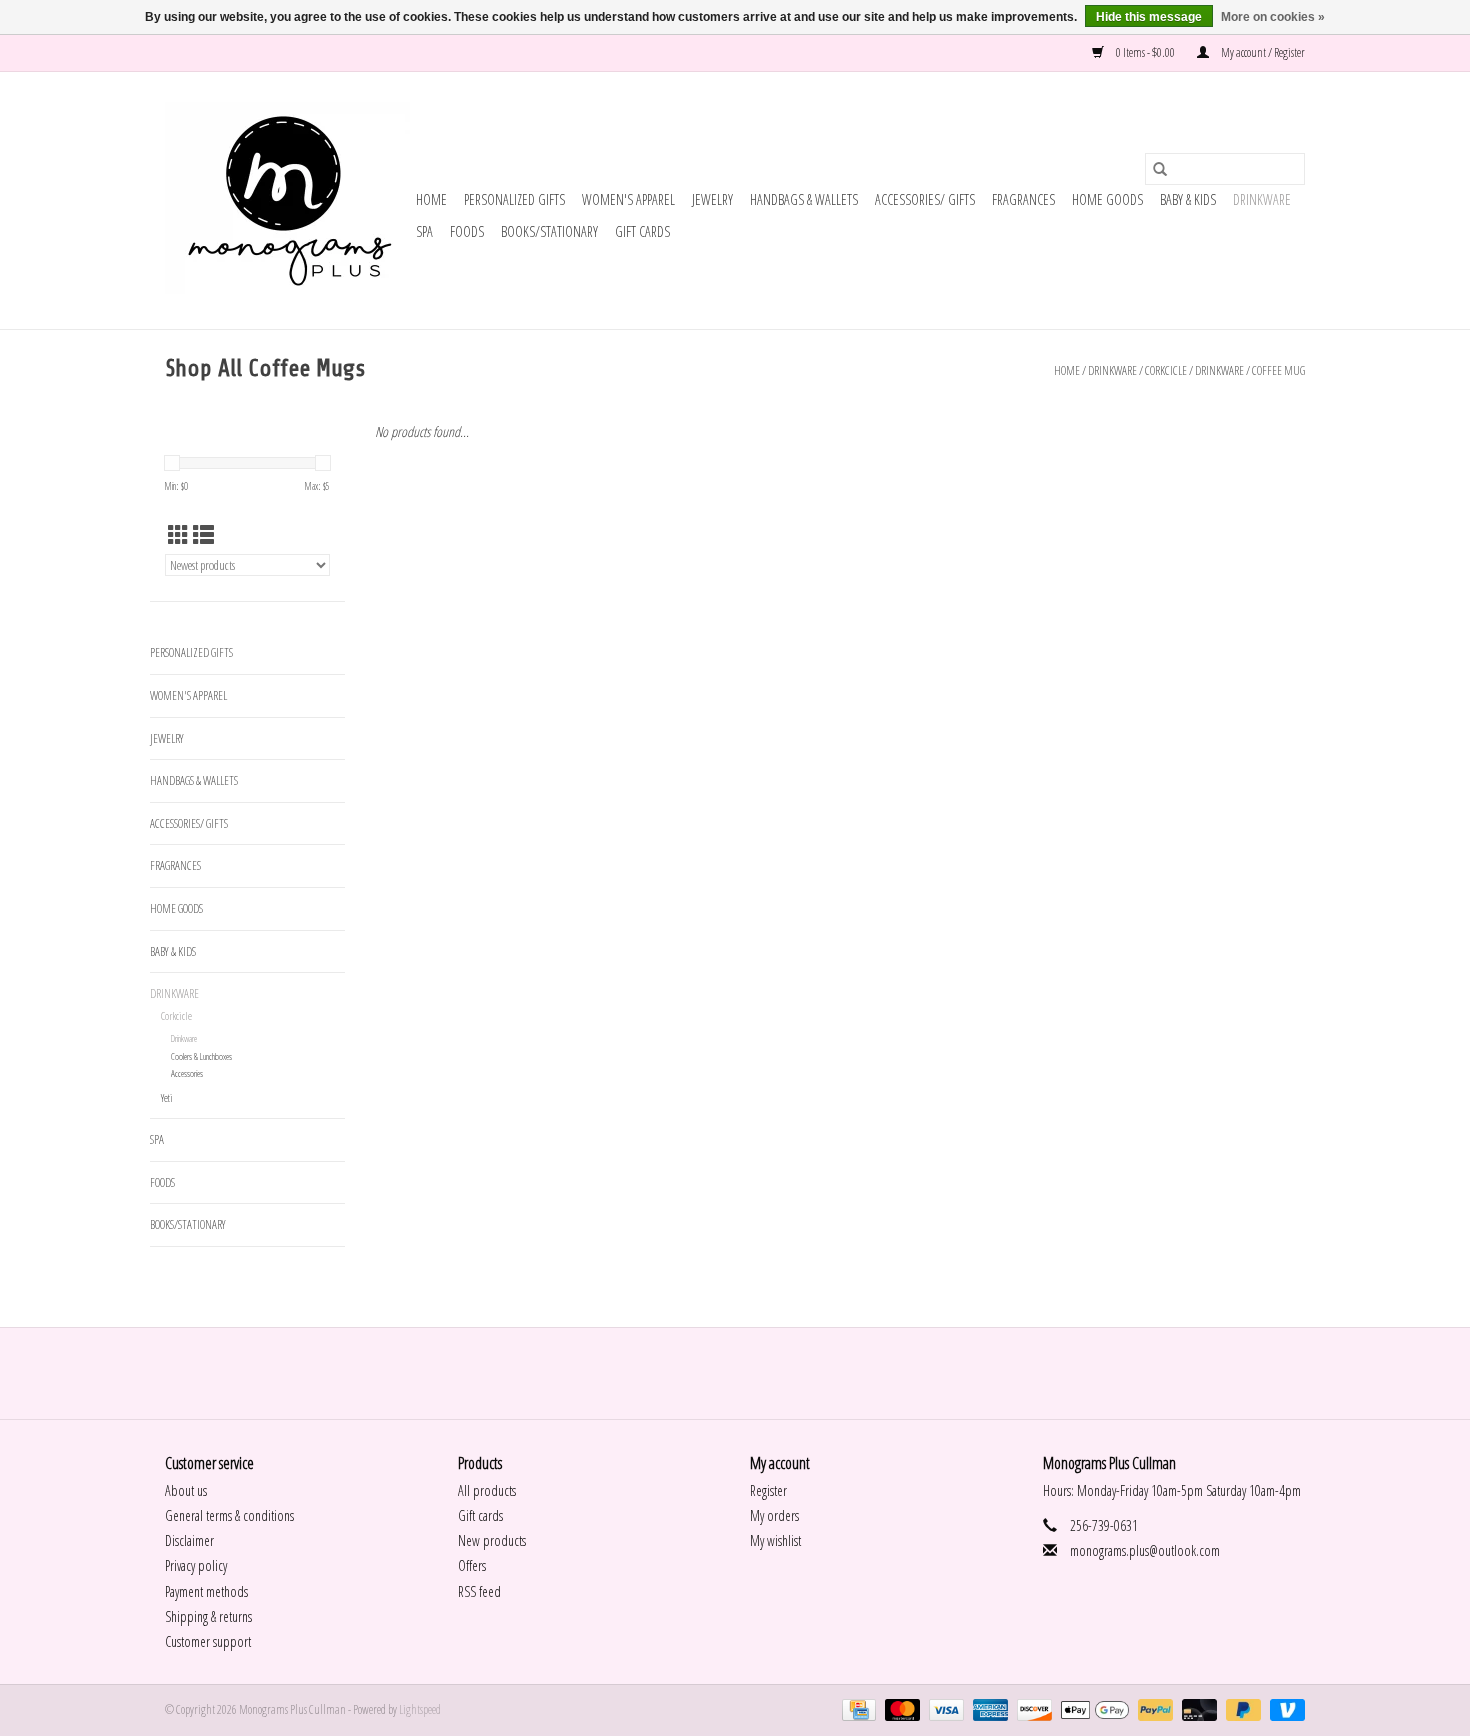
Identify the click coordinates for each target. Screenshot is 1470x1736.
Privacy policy (196, 1565)
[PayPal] (1153, 1708)
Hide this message (1149, 17)
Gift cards (642, 231)
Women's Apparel (628, 199)
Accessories (187, 1073)
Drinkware (1262, 199)
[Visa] (944, 1708)
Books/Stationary (549, 231)
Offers (472, 1565)
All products (487, 1490)
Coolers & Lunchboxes (201, 1056)
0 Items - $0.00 (1145, 52)
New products (492, 1540)
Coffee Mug (1278, 370)
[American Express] (988, 1708)
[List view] (203, 535)
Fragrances (1023, 199)
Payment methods (206, 1591)
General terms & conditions (229, 1515)
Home (431, 199)
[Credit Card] (856, 1708)
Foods (467, 231)
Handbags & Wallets (804, 199)
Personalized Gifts (514, 199)
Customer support (208, 1641)
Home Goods (1107, 199)
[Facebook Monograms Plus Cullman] (718, 1373)
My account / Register (1262, 52)
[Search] (1160, 169)
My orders (774, 1515)
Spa (424, 231)
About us (186, 1490)
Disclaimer (189, 1540)
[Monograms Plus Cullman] (287, 200)
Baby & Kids (1188, 199)
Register (768, 1490)
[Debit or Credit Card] (1197, 1708)
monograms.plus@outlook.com (1145, 1550)
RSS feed (479, 1591)
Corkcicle (1166, 370)
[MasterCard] (900, 1708)
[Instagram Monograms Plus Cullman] (753, 1373)
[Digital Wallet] (1092, 1708)
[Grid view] (178, 535)
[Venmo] (1284, 1708)
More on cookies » (1273, 17)
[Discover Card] (1032, 1708)
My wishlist (775, 1540)
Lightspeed (420, 1709)
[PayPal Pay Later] (1241, 1708)
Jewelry (712, 199)
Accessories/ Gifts (925, 199)
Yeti (167, 1097)
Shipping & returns (208, 1616)
